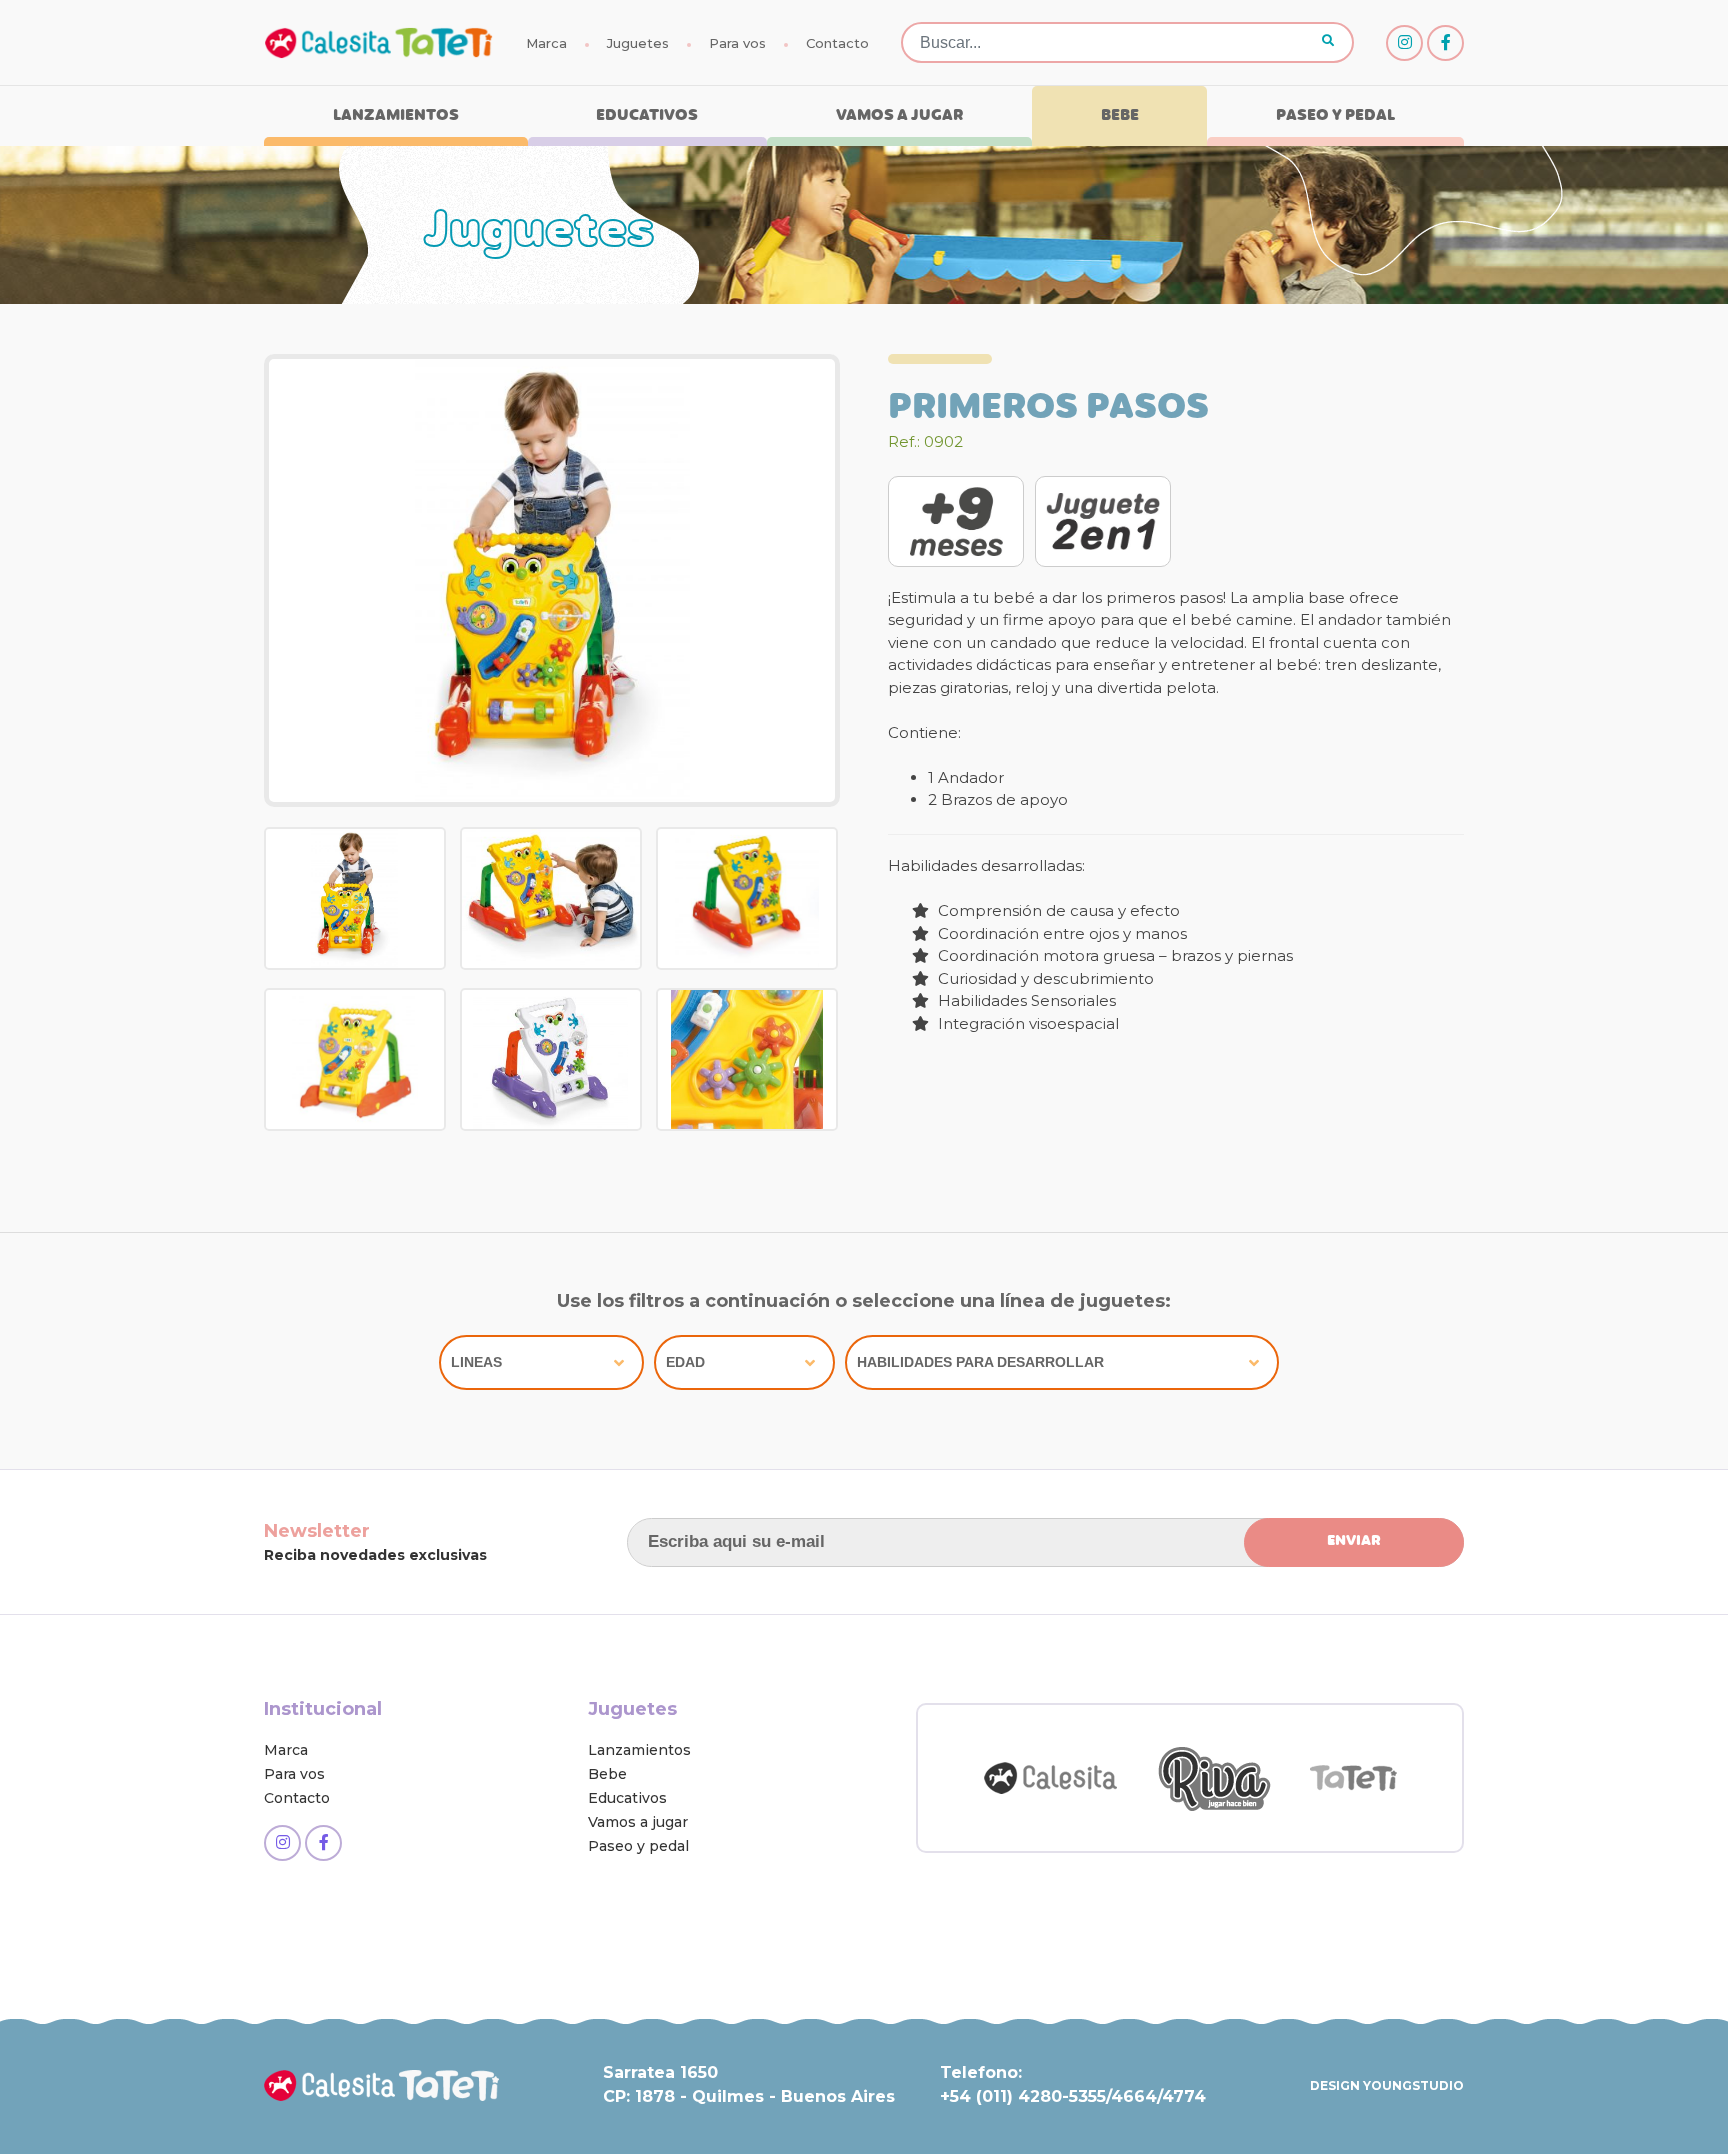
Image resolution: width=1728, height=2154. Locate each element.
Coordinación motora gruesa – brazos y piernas (1113, 955)
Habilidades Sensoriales (1025, 1000)
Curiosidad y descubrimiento (1044, 978)
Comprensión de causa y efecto (1057, 910)
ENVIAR (1354, 1541)
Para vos (737, 43)
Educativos (647, 116)
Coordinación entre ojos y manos (1060, 933)
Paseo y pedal (1335, 116)
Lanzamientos (396, 116)
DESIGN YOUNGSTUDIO (1387, 2085)
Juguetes (638, 43)
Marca (546, 43)
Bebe (1120, 116)
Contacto (837, 43)
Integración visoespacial (1026, 1023)
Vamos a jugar (899, 116)
